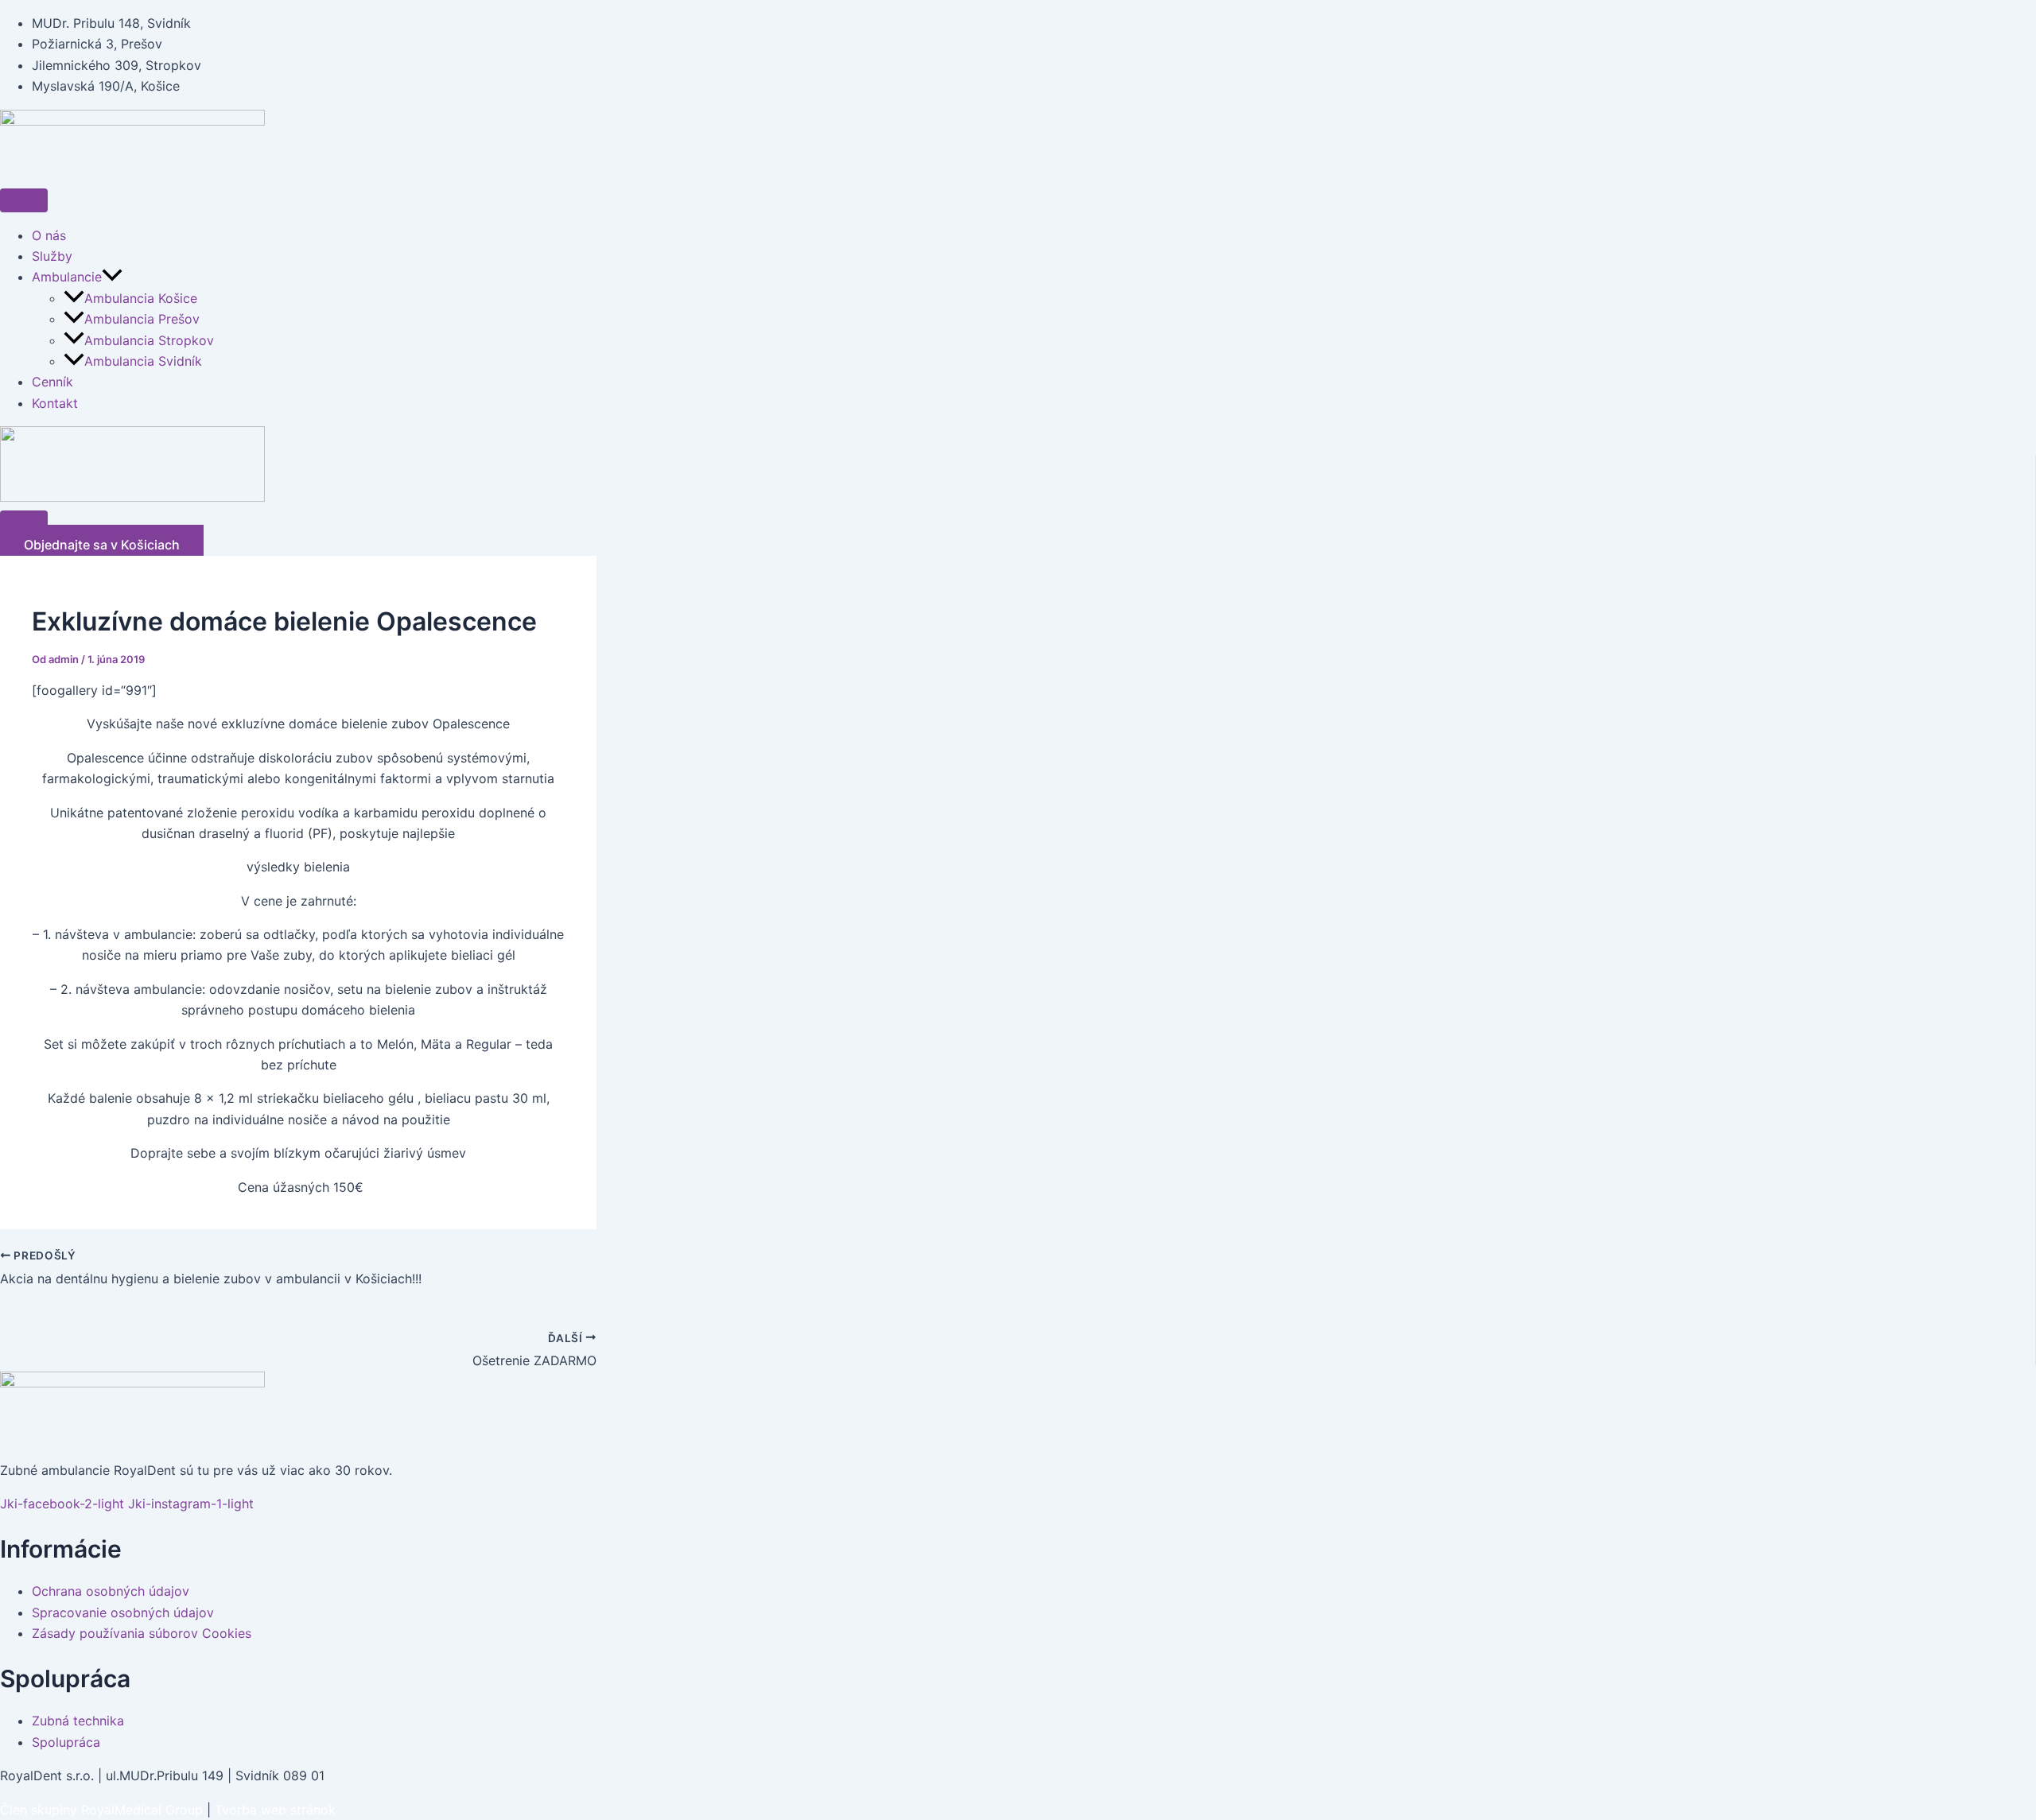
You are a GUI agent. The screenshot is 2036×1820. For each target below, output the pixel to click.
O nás (49, 235)
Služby (52, 256)
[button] (112, 277)
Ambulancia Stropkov (149, 340)
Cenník (52, 382)
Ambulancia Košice (141, 298)
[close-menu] (24, 522)
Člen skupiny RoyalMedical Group (101, 1810)
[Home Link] (132, 497)
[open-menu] (24, 200)
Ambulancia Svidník (143, 361)
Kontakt (55, 403)
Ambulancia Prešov (144, 319)
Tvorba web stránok (275, 1810)
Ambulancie (67, 277)
